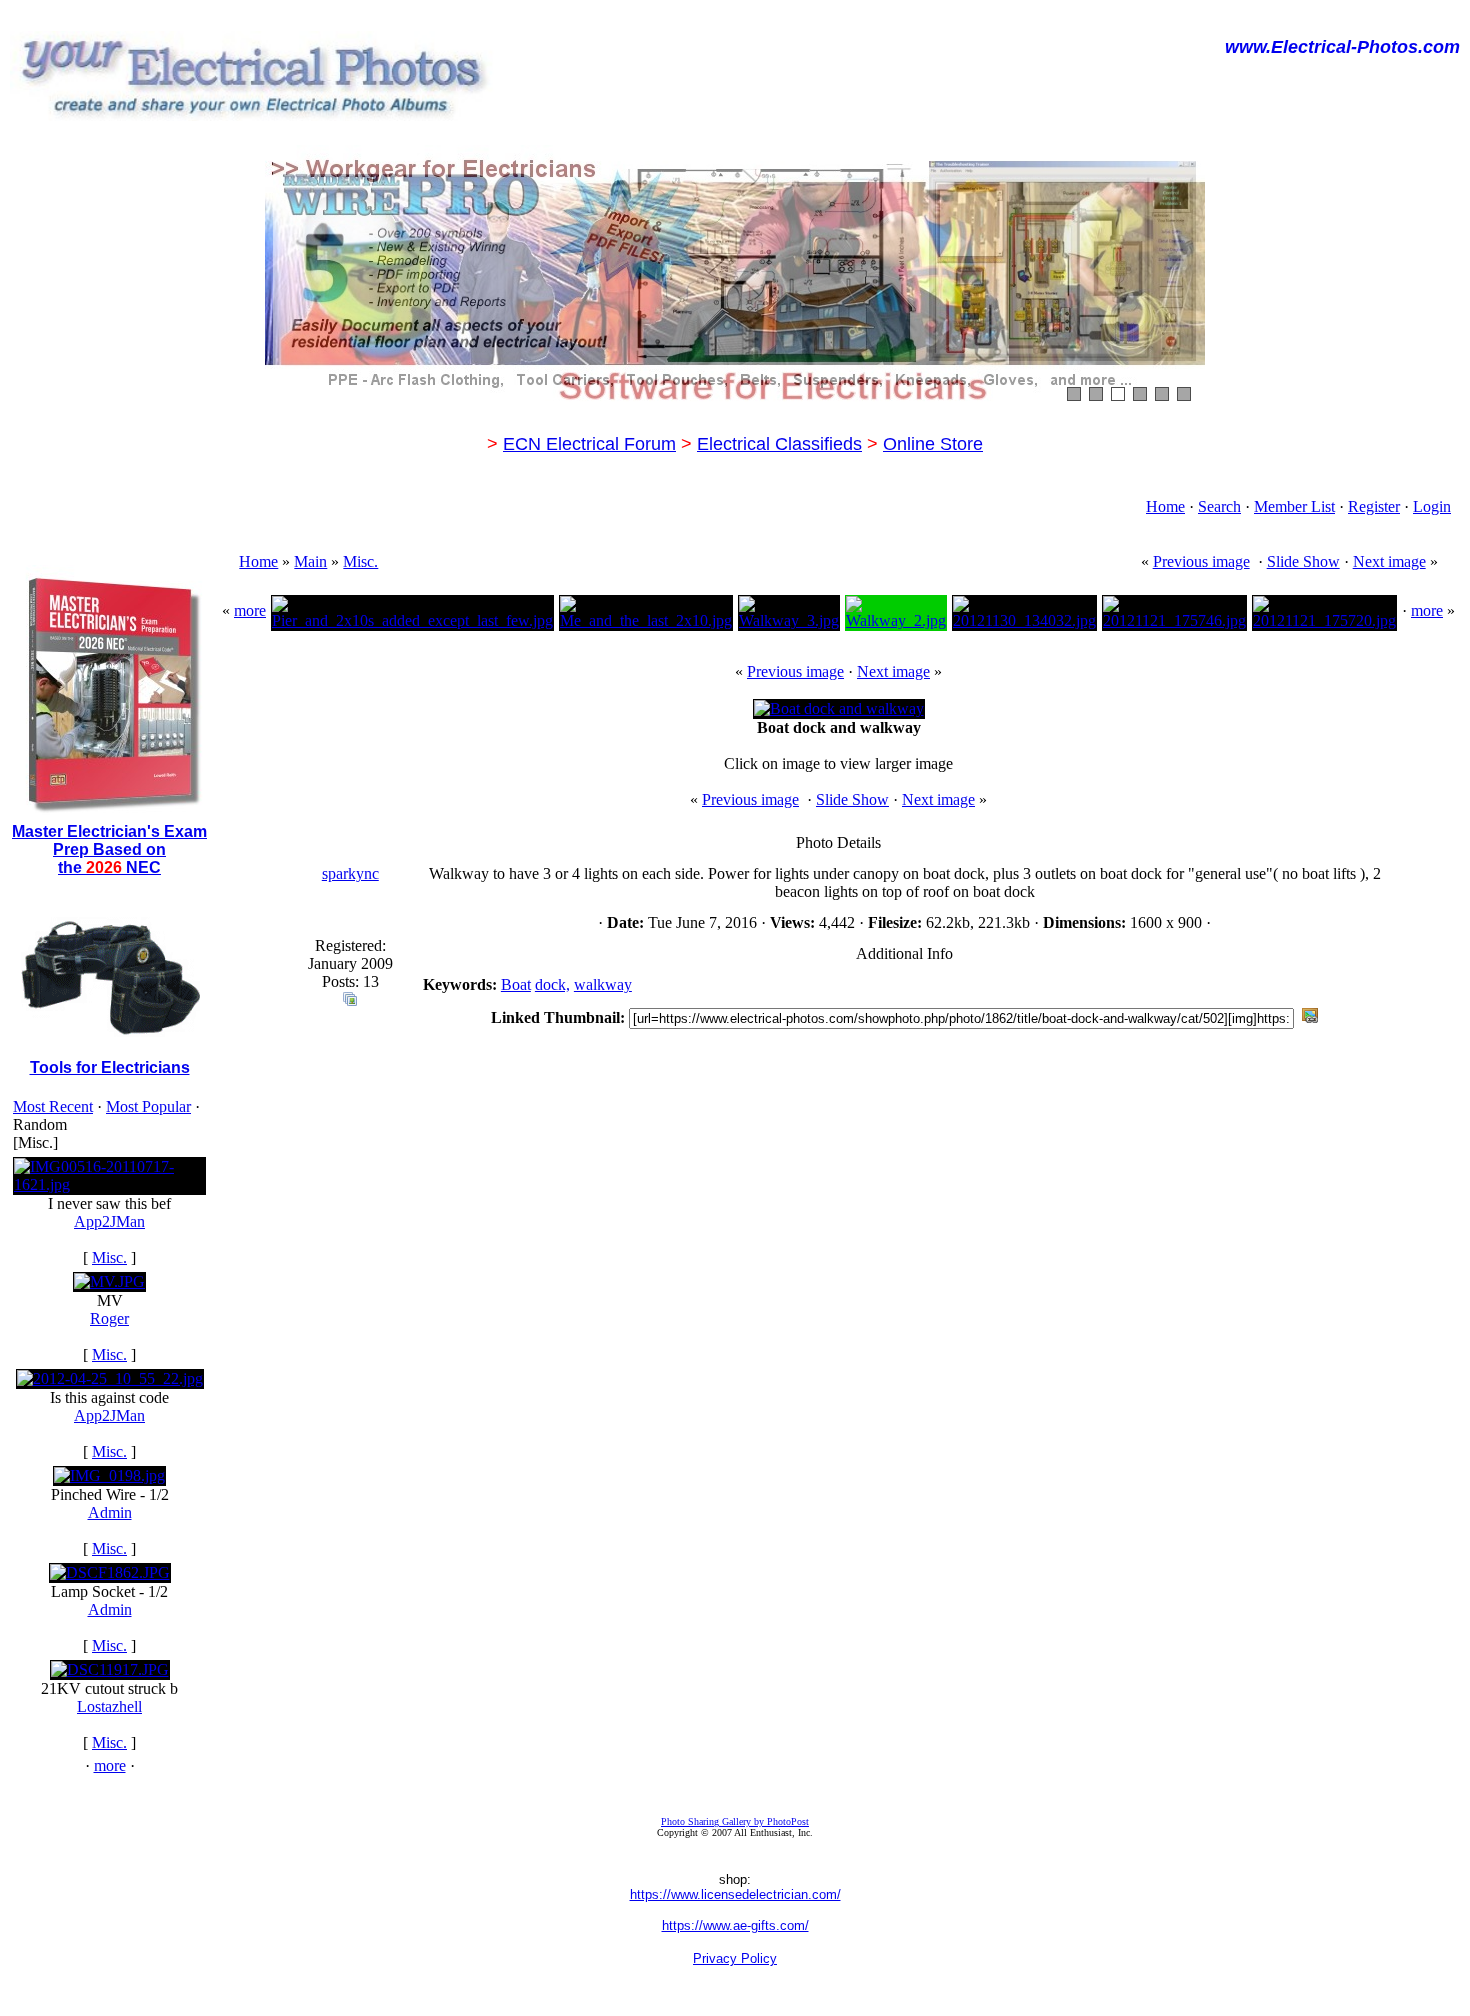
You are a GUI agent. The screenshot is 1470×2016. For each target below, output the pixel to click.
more (110, 1765)
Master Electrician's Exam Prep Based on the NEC (109, 849)
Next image (1389, 561)
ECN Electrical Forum (589, 444)
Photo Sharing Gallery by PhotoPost (735, 1821)
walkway (603, 984)
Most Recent (53, 1106)
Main (310, 561)
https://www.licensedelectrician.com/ (735, 1894)
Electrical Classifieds (779, 444)
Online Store (933, 444)
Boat (516, 984)
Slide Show (1303, 561)
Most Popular (148, 1106)
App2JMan (109, 1221)
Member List (1294, 506)
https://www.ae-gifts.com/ (735, 1925)
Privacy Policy (735, 1958)
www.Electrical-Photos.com (1342, 47)
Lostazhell (109, 1706)
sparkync (350, 873)
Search (1219, 506)
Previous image (1201, 561)
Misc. (109, 1257)
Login (1432, 506)
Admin (110, 1512)
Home (1165, 506)
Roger (109, 1318)
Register (1374, 506)
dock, (552, 984)
